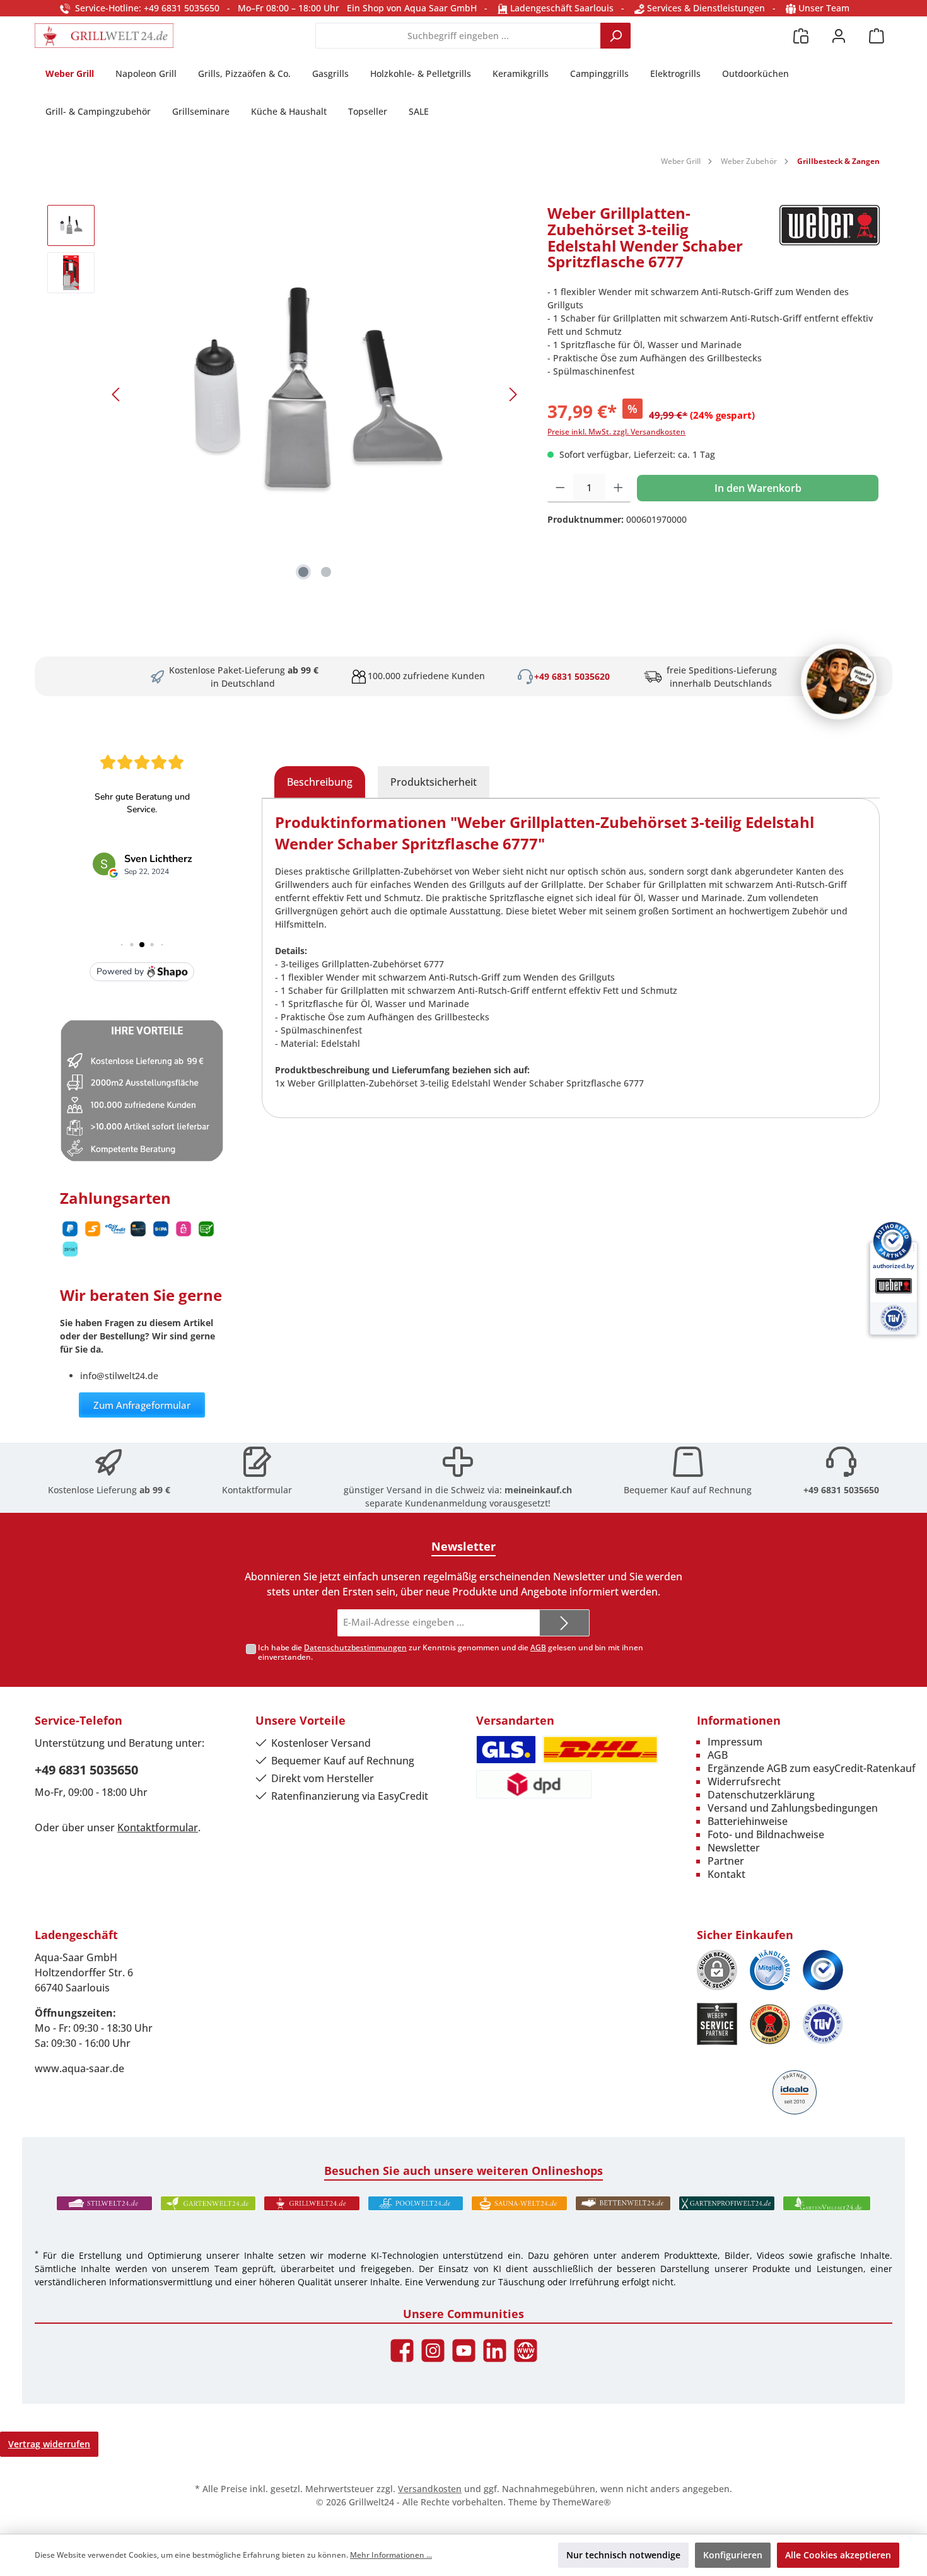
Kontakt (726, 1874)
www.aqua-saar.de (79, 2068)
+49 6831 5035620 (572, 676)
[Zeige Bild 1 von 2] (303, 572)
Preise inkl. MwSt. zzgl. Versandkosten (616, 432)
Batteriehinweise (748, 1821)
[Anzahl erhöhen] (618, 488)
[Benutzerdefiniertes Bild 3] (823, 1970)
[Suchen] (615, 36)
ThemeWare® (582, 2502)
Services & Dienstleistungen (705, 8)
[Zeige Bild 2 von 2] (326, 572)
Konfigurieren (733, 2555)
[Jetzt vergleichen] (801, 36)
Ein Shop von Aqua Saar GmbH (412, 8)
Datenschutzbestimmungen (355, 1647)
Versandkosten (430, 2489)
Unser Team (824, 8)
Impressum (735, 1742)
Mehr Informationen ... (391, 2555)
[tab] (320, 782)
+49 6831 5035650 (841, 1490)
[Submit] (564, 1623)
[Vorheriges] (117, 394)
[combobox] (458, 36)
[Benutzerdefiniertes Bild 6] (823, 2024)
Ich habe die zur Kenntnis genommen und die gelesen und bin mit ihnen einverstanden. (451, 1652)
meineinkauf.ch (538, 1490)
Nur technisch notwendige (623, 2555)
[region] (285, 394)
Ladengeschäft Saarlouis (561, 8)
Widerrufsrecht (744, 1781)
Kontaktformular (257, 1490)
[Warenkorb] (877, 36)
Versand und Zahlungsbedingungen (793, 1808)
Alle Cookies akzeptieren (838, 2555)
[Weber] (830, 242)
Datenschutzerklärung (761, 1795)
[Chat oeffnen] (839, 682)
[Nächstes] (513, 394)
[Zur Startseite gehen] (104, 36)
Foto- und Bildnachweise (766, 1834)
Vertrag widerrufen (49, 2444)
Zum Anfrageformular (142, 1405)
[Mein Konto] (839, 36)
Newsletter (734, 1848)
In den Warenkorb (758, 488)
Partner (726, 1861)
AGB (538, 1647)
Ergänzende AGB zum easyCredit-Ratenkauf (812, 1768)
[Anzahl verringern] (560, 488)
